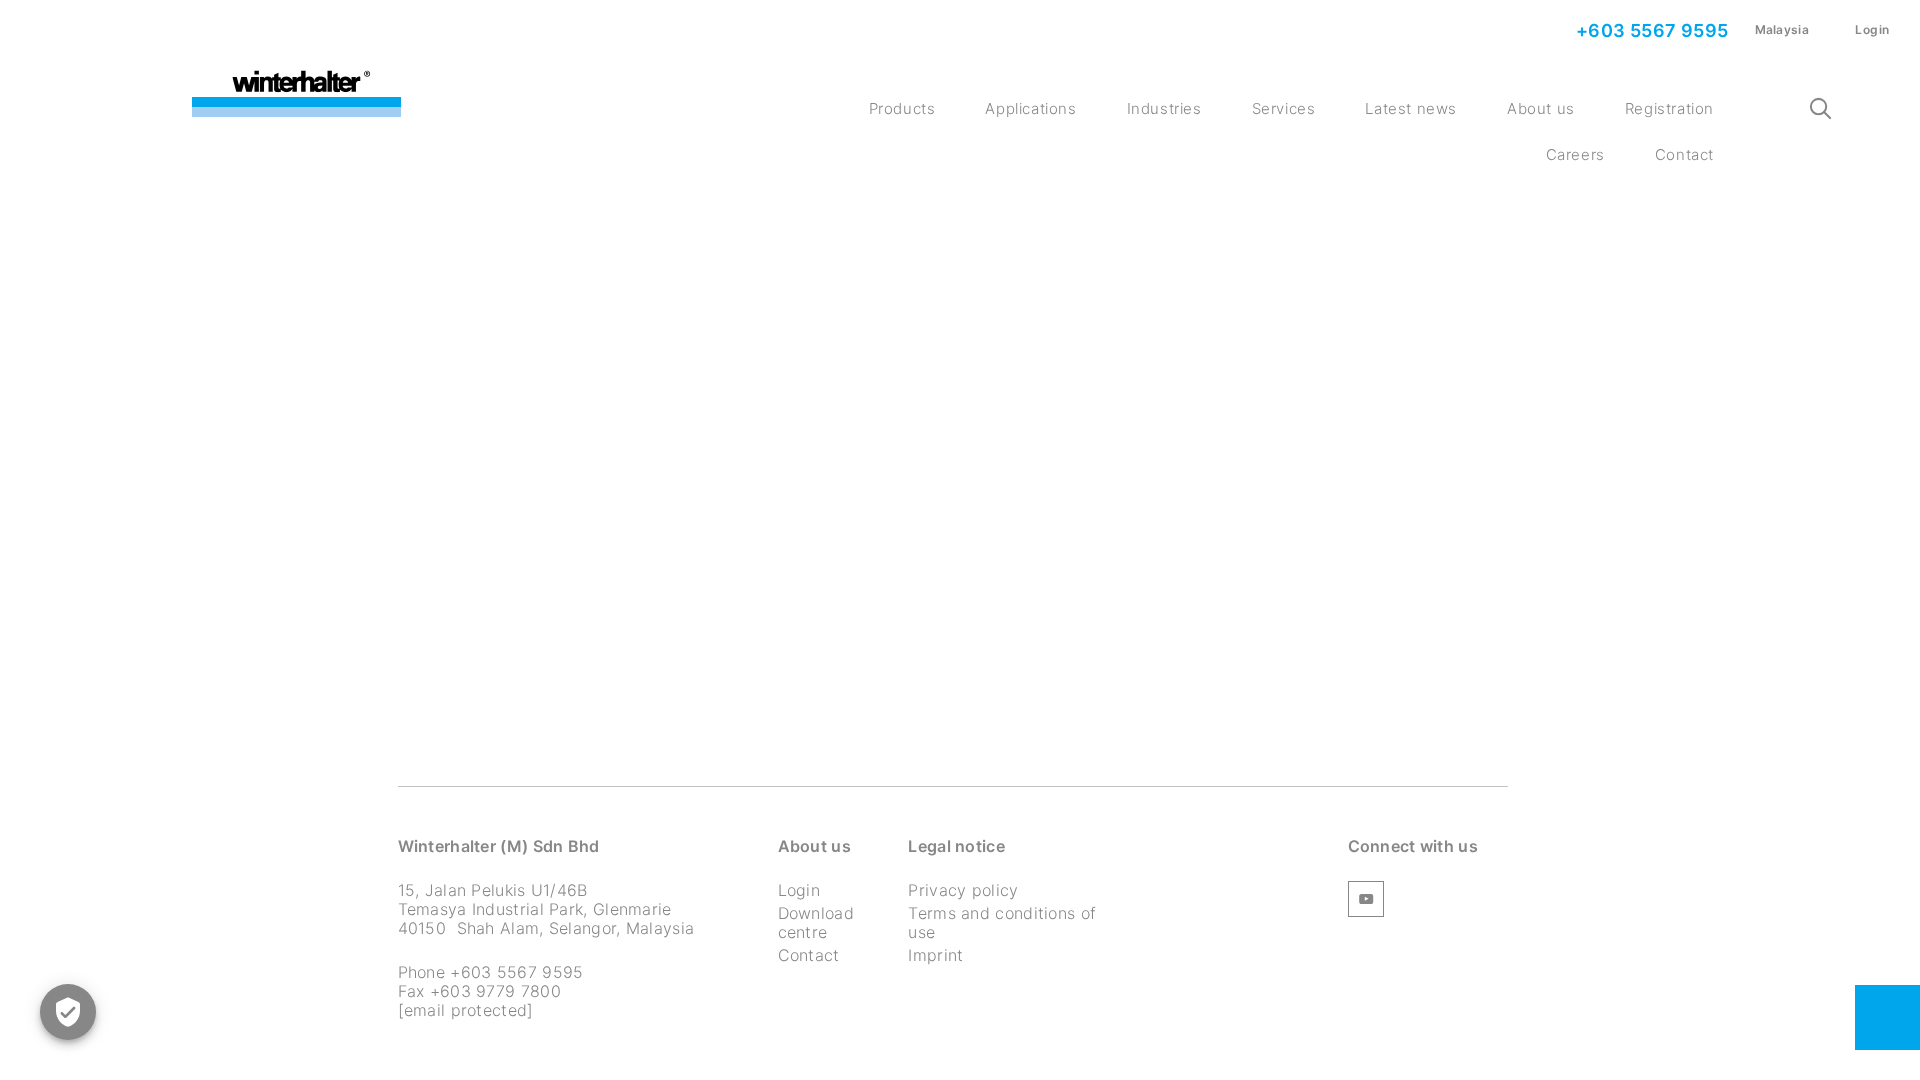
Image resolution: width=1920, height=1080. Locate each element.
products (902, 108)
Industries (1164, 108)
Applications (1030, 108)
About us (1541, 108)
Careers (1575, 154)
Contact (1684, 154)
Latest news (1411, 108)
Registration (1669, 108)
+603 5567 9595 (1650, 30)
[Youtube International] (1366, 902)
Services (1284, 108)
